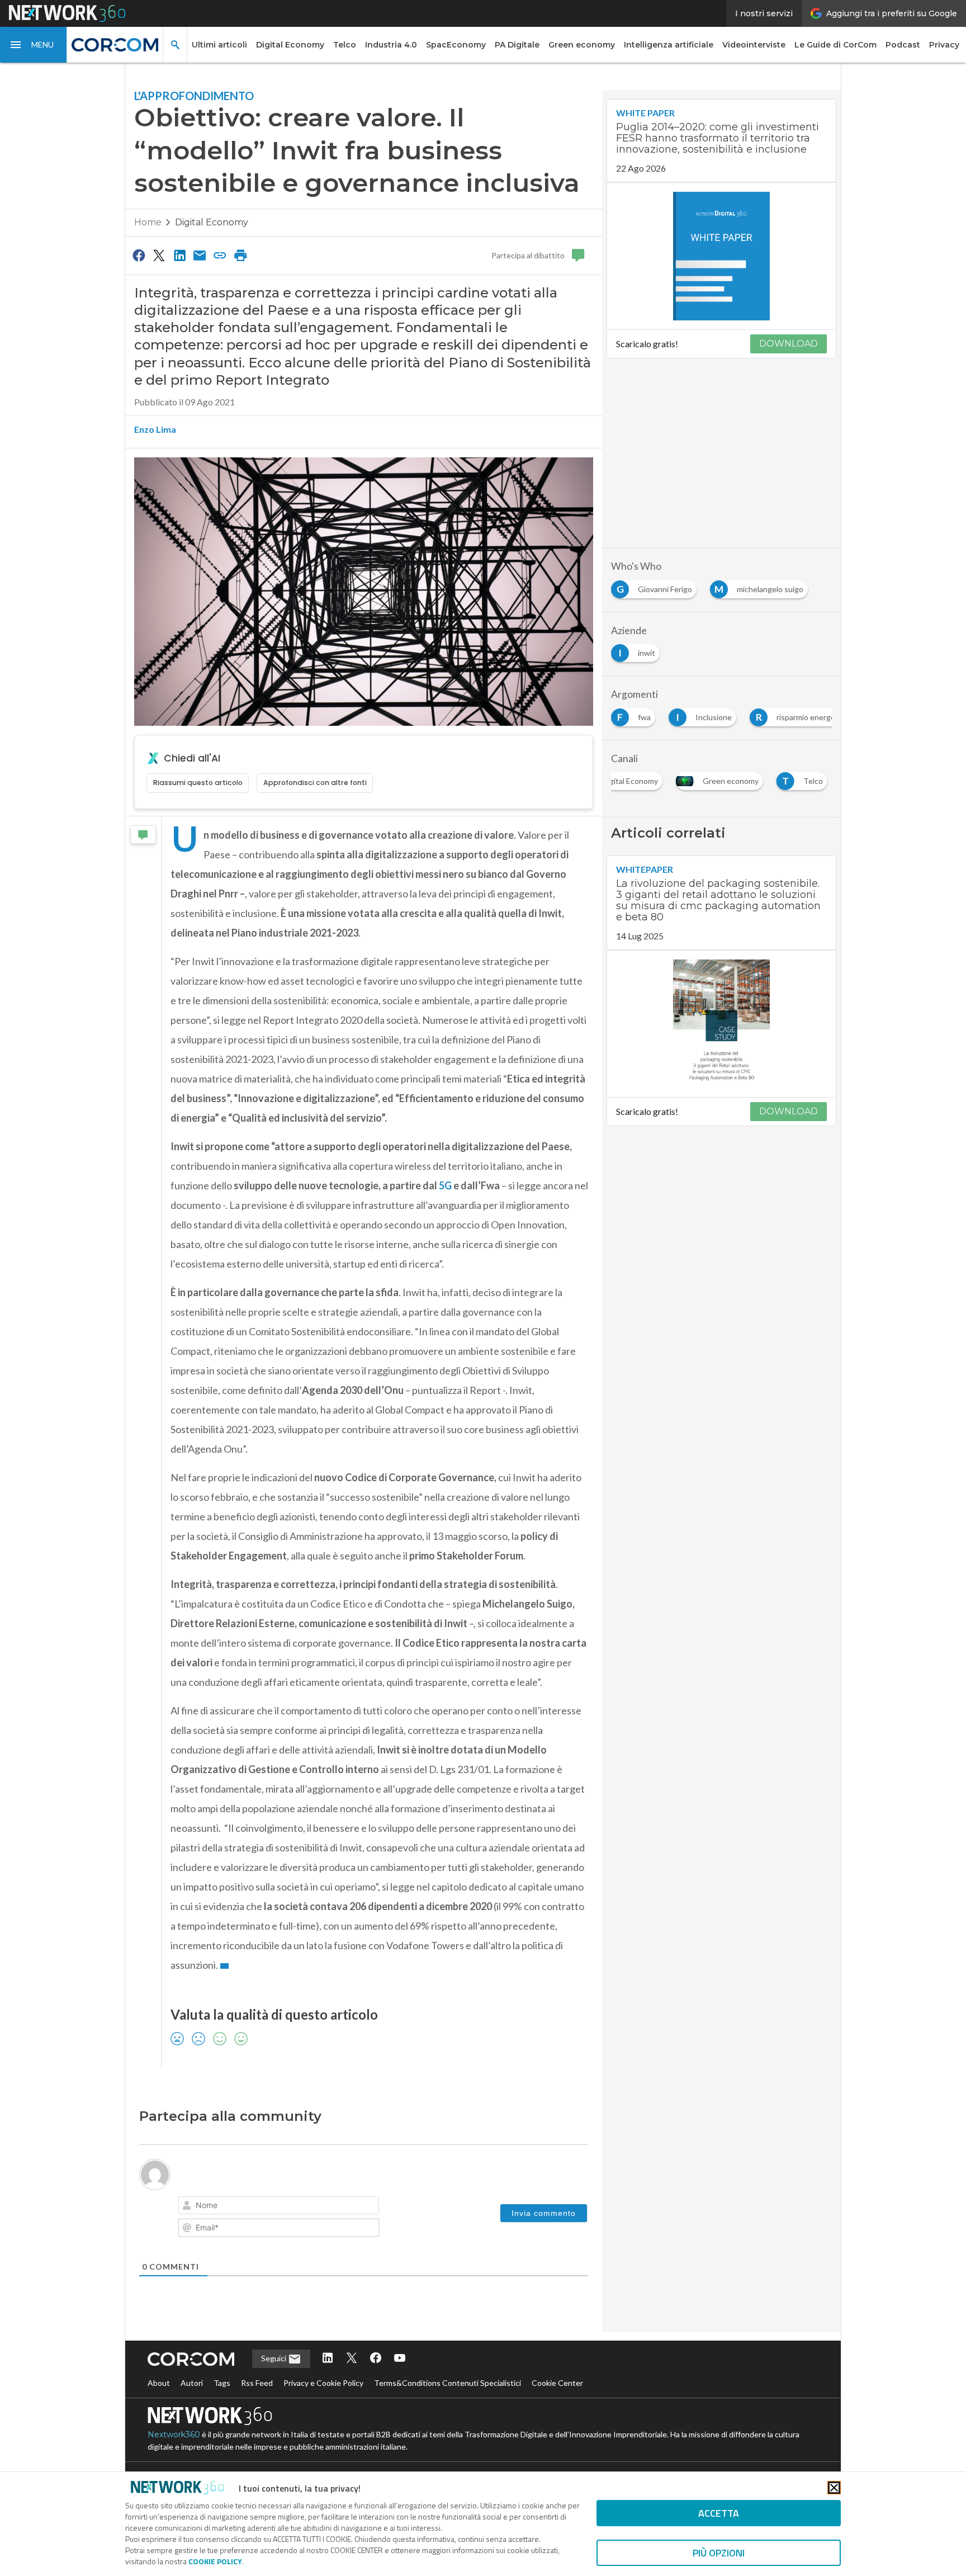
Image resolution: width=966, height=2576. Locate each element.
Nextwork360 (174, 2435)
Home (148, 222)
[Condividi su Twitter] (159, 255)
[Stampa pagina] (240, 255)
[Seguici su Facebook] (376, 2359)
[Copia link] (220, 255)
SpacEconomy (456, 45)
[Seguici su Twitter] (352, 2359)
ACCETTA (719, 2513)
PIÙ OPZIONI (719, 2553)
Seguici (274, 2358)
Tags (222, 2383)
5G (445, 1185)
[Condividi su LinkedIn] (179, 255)
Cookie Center (557, 2383)
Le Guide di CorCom (835, 45)
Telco (345, 45)
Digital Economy (290, 45)
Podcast (903, 45)
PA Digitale (517, 45)
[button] (34, 45)
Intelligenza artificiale (669, 45)
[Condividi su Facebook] (139, 255)
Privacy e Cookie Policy (323, 2383)
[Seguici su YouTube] (400, 2359)
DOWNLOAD (789, 344)
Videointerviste (754, 45)
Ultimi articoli (219, 45)
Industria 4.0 (391, 45)
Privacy (944, 45)
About (159, 2383)
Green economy (582, 45)
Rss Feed (257, 2383)
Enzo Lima (155, 429)
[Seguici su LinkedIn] (328, 2359)
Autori (192, 2383)
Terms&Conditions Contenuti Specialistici (448, 2383)
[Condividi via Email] (200, 255)
